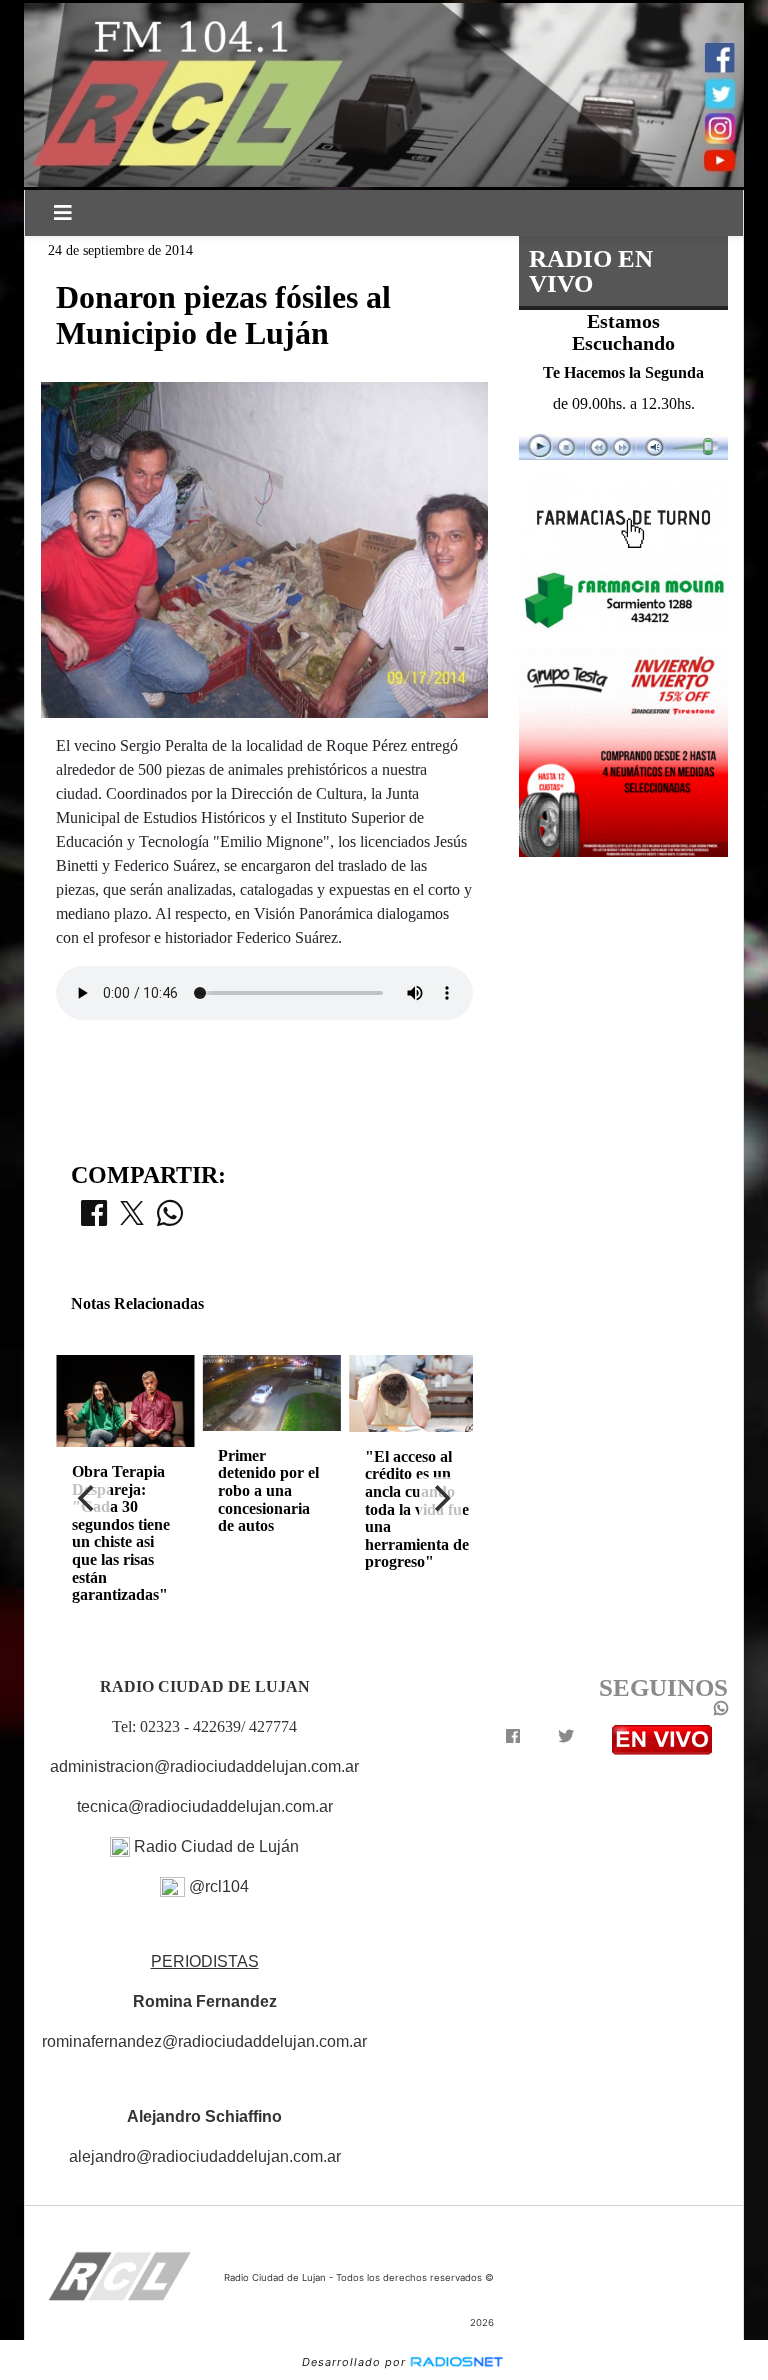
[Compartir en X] (132, 1219)
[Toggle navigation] (63, 213)
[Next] (441, 1499)
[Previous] (88, 1499)
